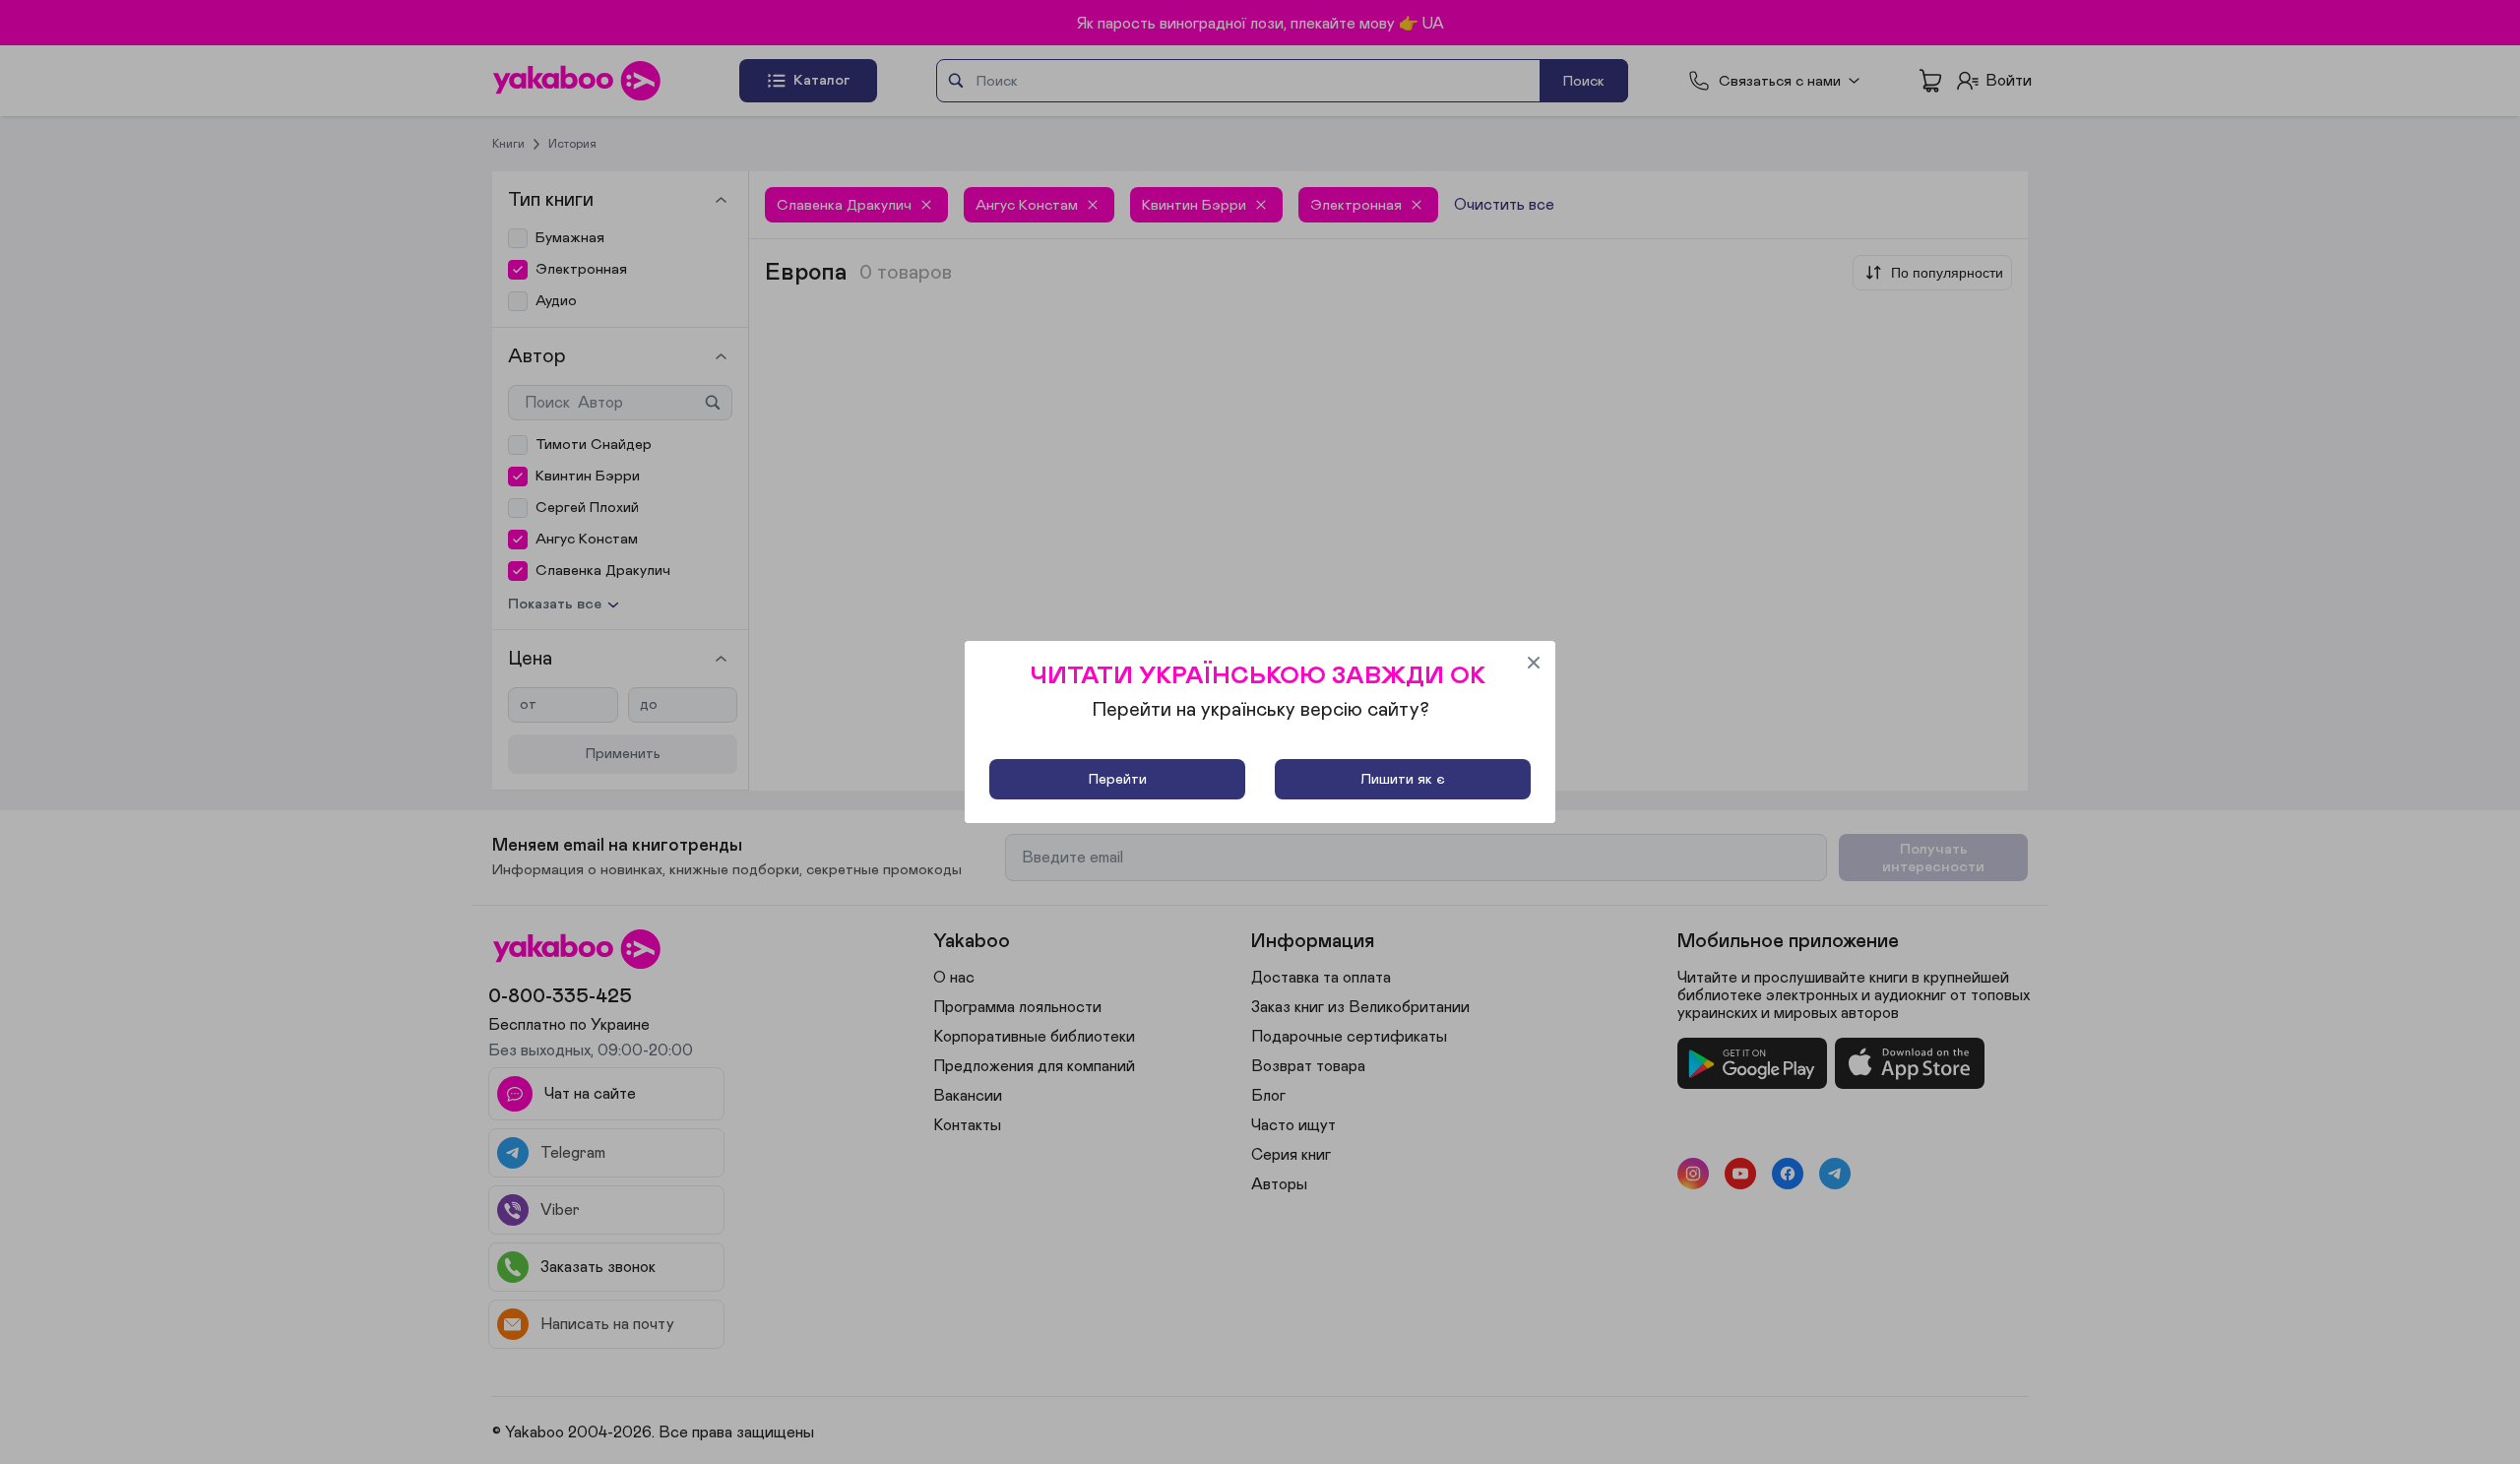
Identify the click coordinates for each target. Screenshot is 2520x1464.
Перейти (1118, 779)
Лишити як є (1403, 779)
